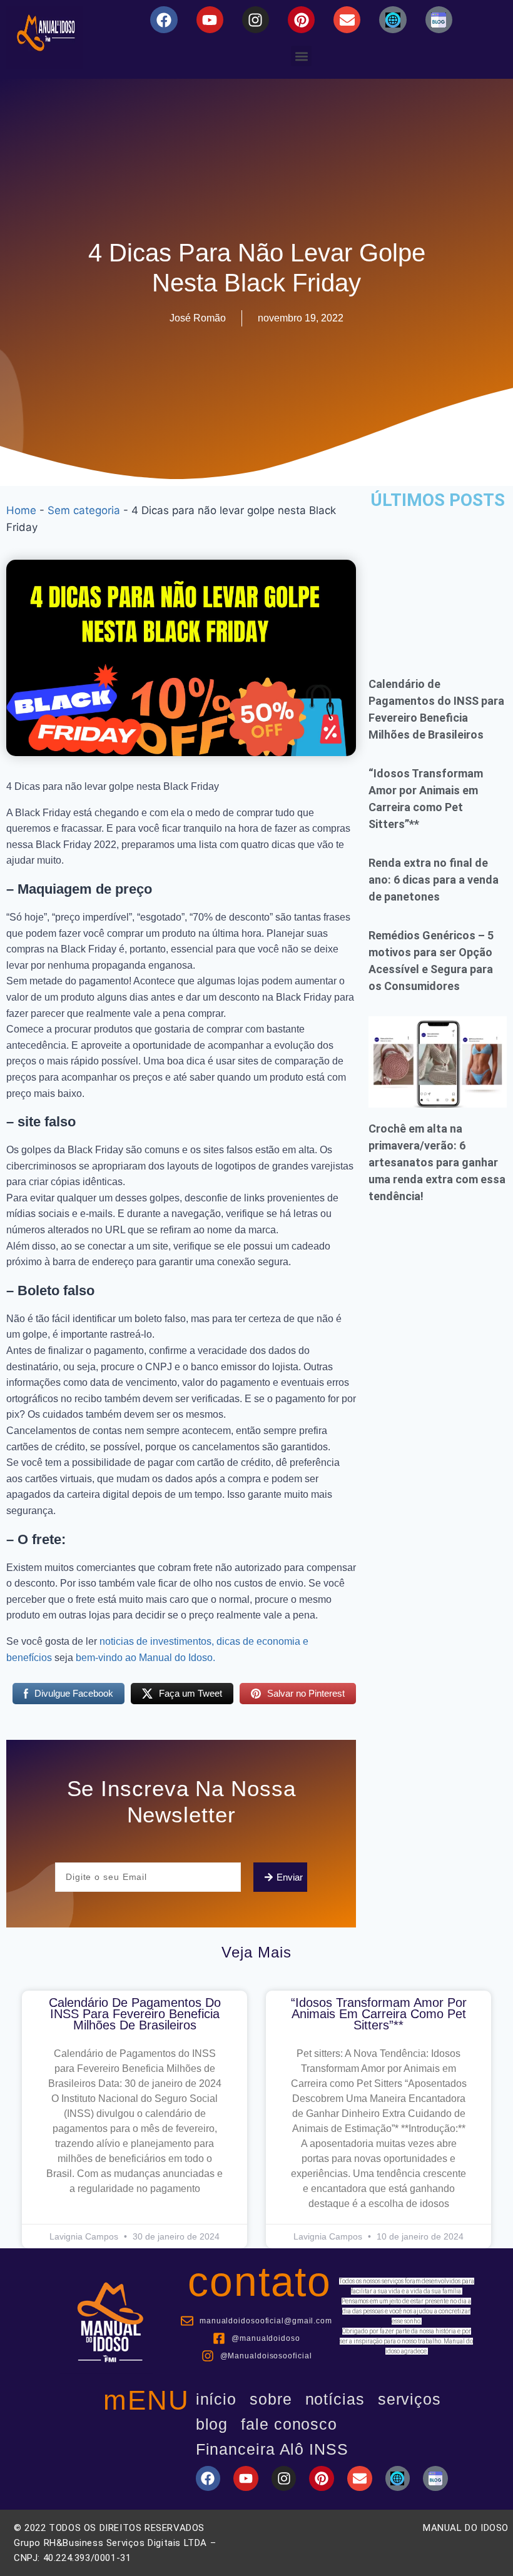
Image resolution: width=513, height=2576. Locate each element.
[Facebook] (164, 20)
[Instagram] (256, 20)
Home (21, 510)
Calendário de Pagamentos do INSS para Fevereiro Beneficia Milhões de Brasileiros (135, 2014)
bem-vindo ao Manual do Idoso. (145, 1658)
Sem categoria (84, 510)
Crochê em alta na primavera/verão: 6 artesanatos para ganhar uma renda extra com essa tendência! (437, 1162)
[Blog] (393, 20)
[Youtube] (210, 20)
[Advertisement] (438, 584)
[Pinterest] (301, 20)
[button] (301, 56)
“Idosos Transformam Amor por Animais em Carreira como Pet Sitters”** (379, 2014)
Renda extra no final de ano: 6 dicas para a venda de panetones (434, 880)
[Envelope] (347, 20)
